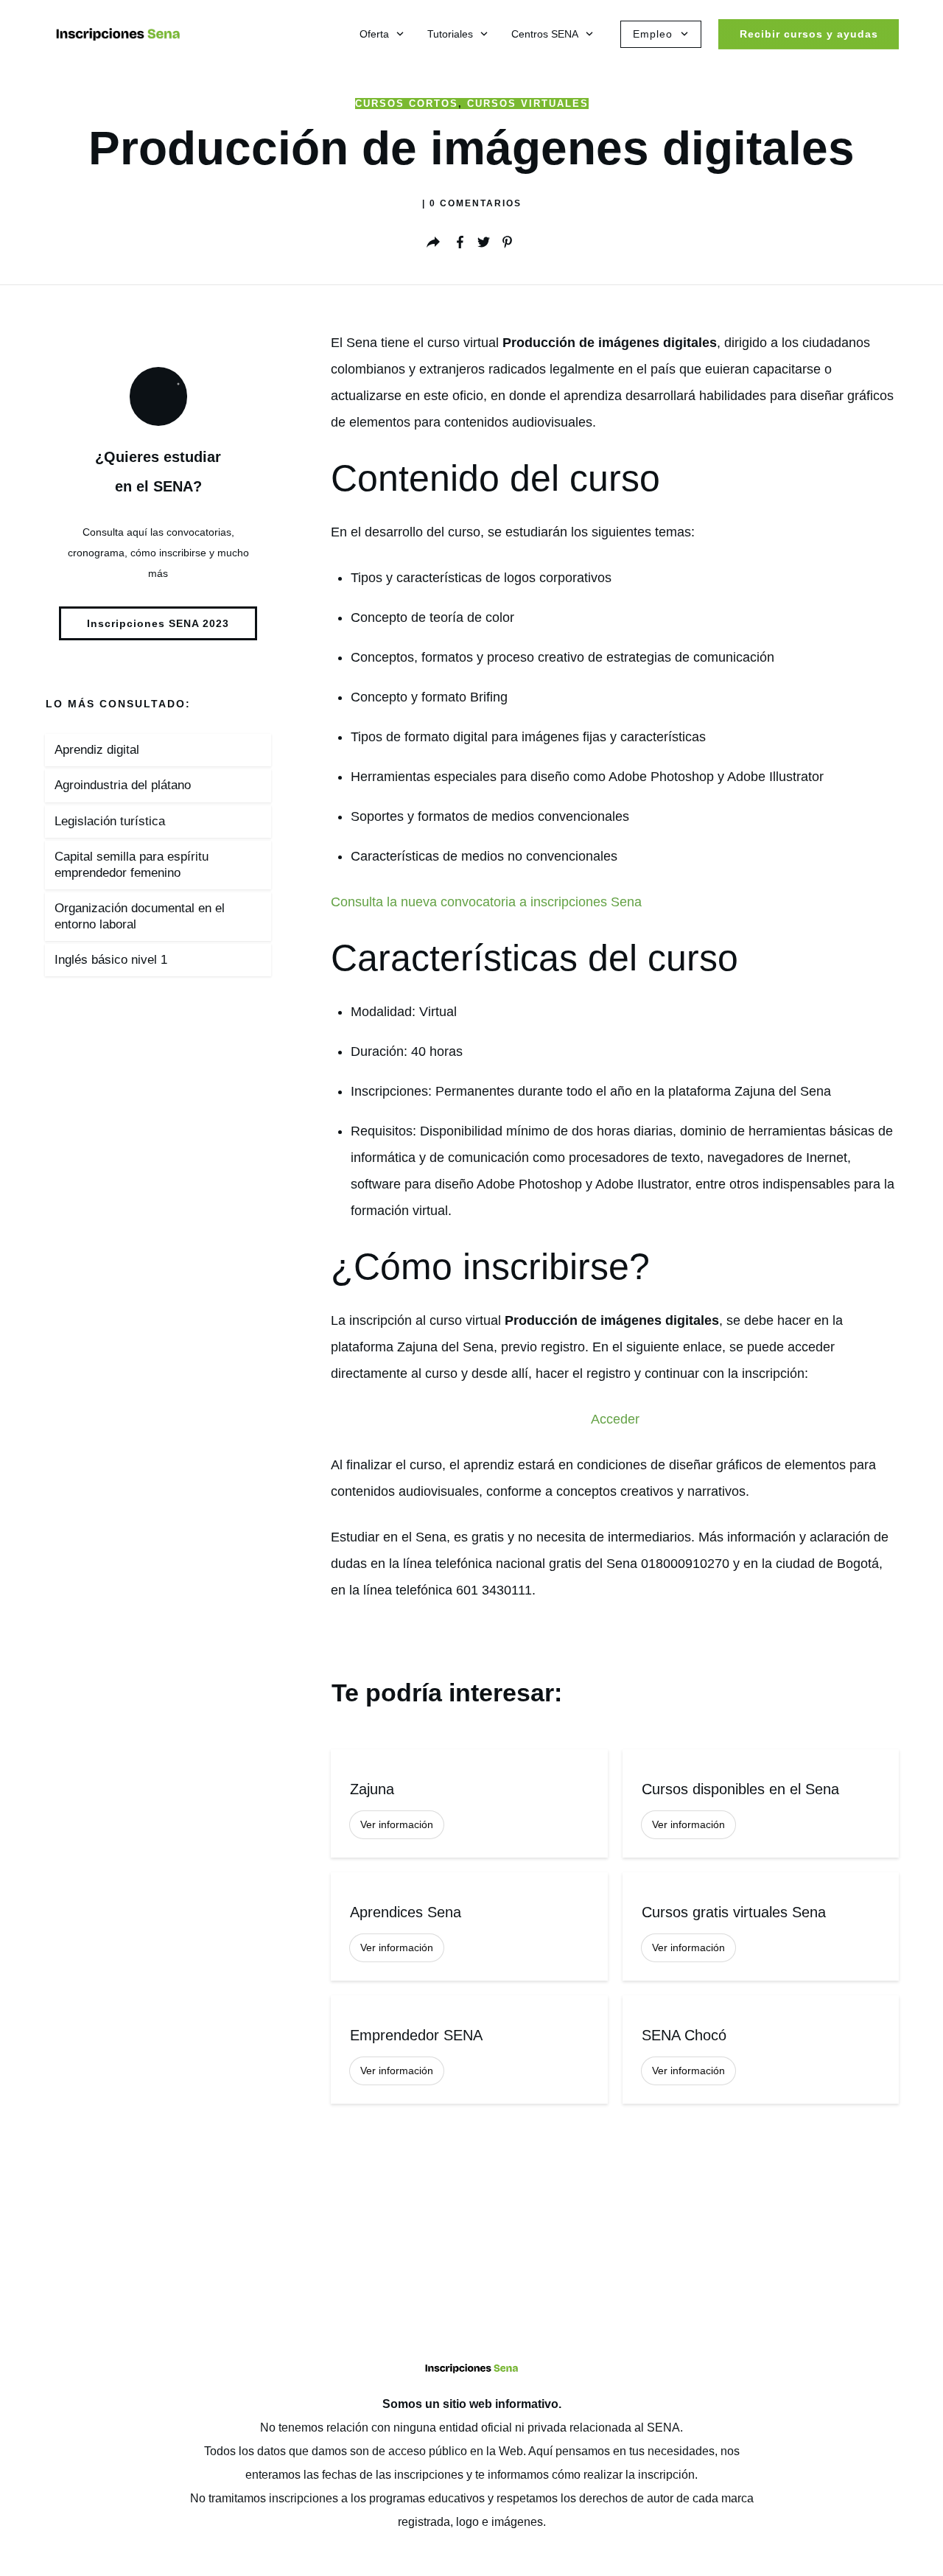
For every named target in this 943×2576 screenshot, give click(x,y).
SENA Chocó (761, 2050)
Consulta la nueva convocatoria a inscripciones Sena (486, 902)
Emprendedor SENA (469, 2050)
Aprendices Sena (469, 1926)
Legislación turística (110, 821)
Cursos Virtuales (528, 104)
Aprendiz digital (97, 750)
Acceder (615, 1419)
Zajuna (469, 1803)
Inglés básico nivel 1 (111, 960)
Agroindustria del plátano (123, 785)
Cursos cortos (407, 104)
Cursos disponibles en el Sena (761, 1803)
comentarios (476, 203)
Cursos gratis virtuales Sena (761, 1926)
